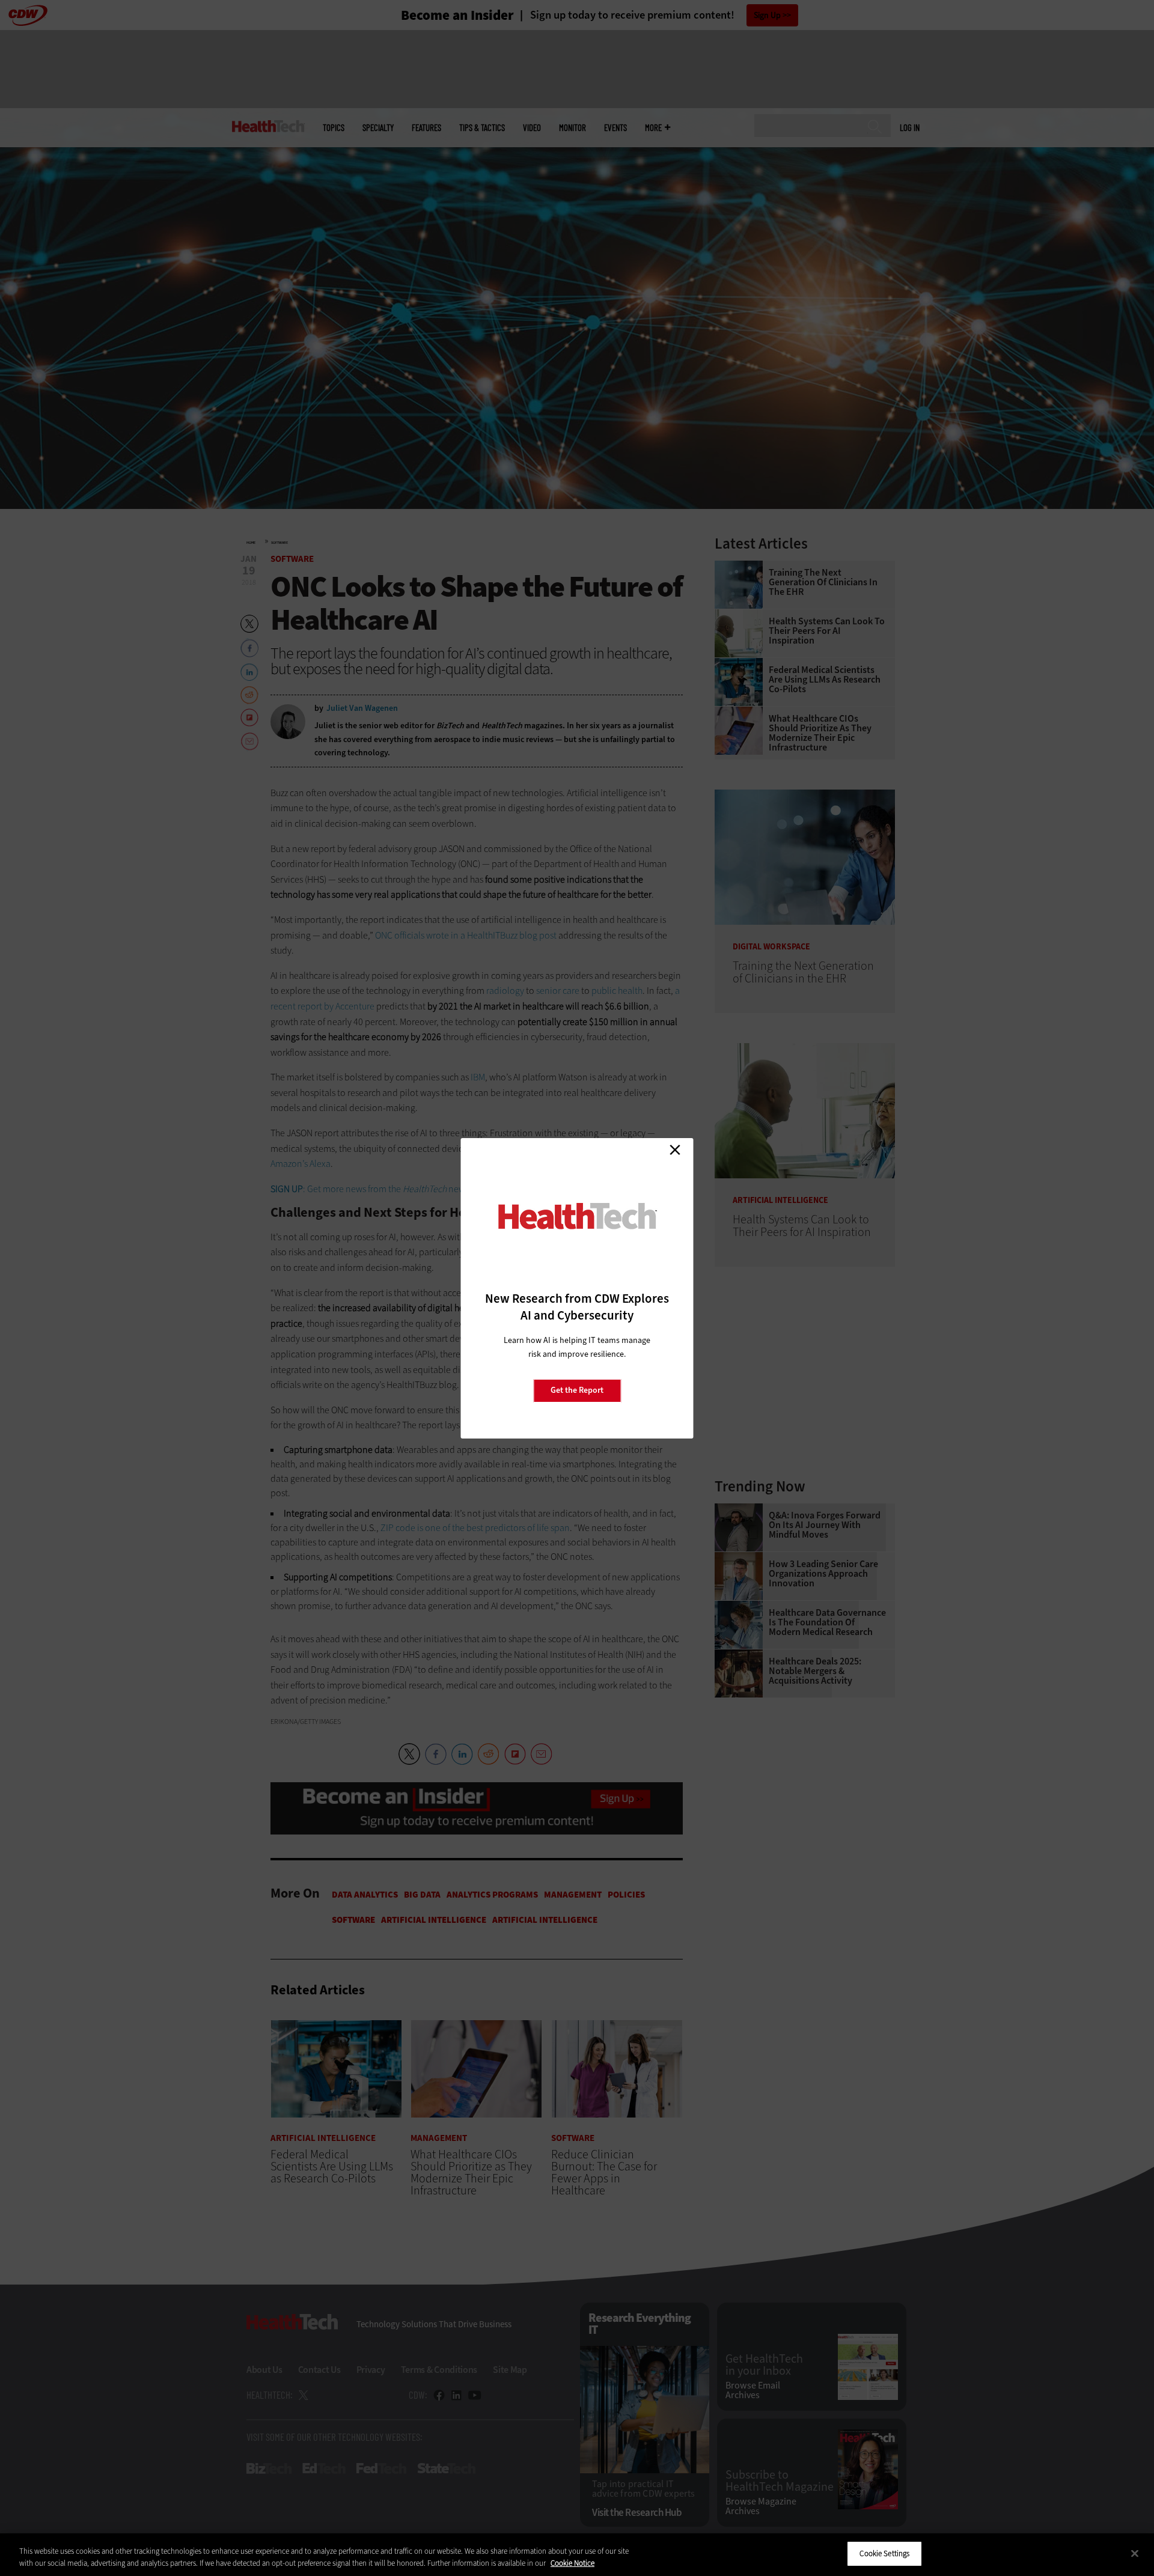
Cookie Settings (884, 2553)
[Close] (1135, 2553)
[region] (577, 2555)
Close (675, 1150)
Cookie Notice (572, 2563)
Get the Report (577, 1390)
